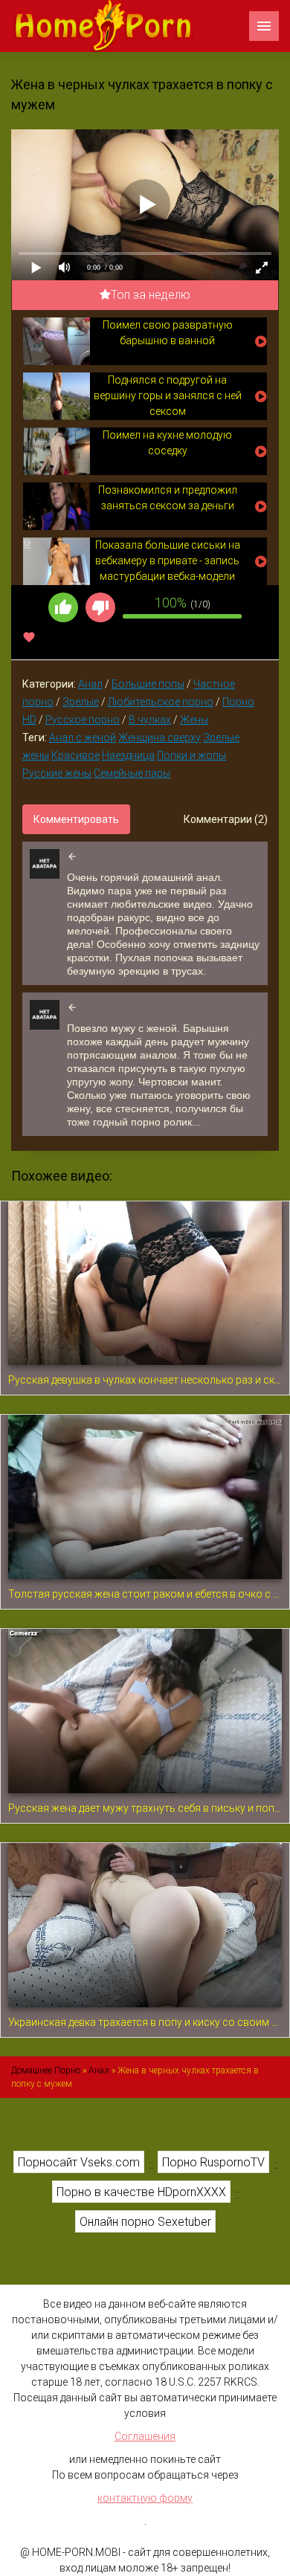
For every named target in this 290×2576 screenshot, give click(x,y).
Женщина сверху (159, 737)
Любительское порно (161, 702)
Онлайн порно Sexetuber (145, 2222)
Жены (194, 720)
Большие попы (148, 684)
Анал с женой (83, 737)
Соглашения (145, 2436)
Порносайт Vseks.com (79, 2162)
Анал (90, 684)
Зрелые (81, 702)
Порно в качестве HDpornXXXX (141, 2192)
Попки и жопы (191, 755)
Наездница (128, 755)
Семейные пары (132, 773)
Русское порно (83, 720)
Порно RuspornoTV (213, 2162)
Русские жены (57, 773)
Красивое (75, 755)
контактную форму (145, 2498)
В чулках (150, 720)
